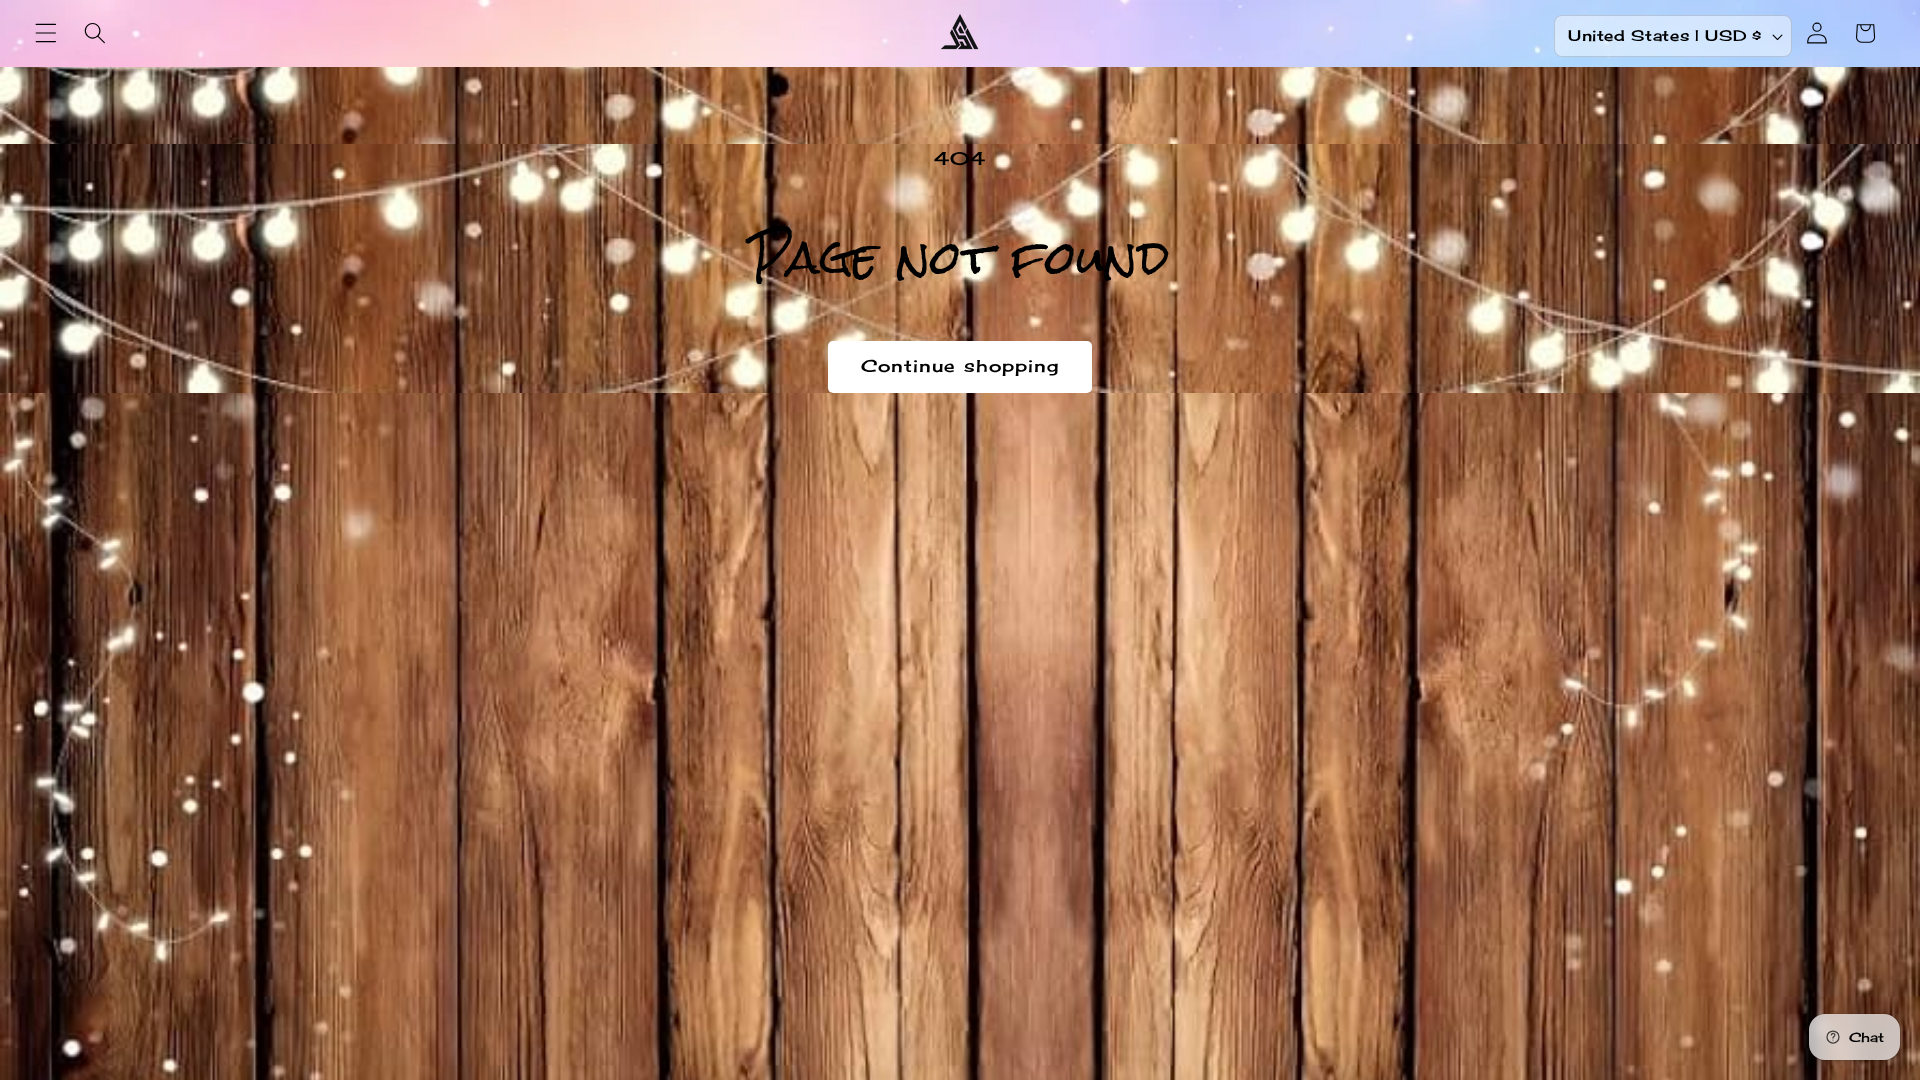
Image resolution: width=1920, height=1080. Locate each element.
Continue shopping (960, 366)
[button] (46, 33)
